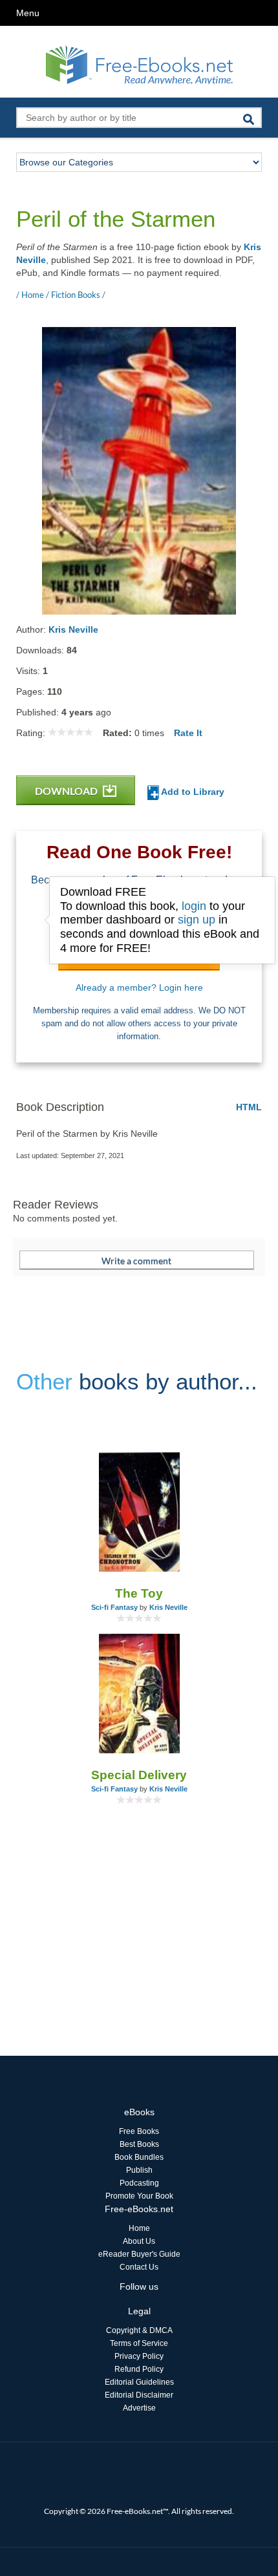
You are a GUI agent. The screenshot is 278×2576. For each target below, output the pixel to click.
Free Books (139, 2131)
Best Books (139, 2144)
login (194, 906)
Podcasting (139, 2183)
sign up (197, 920)
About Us (139, 2241)
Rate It (188, 733)
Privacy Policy (139, 2356)
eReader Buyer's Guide (139, 2254)
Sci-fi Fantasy (114, 1607)
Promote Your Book (139, 2196)
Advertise (139, 2408)
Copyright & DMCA (139, 2330)
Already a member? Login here (139, 987)
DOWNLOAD (67, 791)
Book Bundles (139, 2157)
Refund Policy (139, 2369)
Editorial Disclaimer (139, 2395)
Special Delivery (139, 1775)
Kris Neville (73, 629)
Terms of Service (139, 2343)
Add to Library (192, 792)
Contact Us (139, 2267)
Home (139, 2228)
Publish (139, 2170)
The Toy (139, 1593)
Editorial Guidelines (139, 2382)
